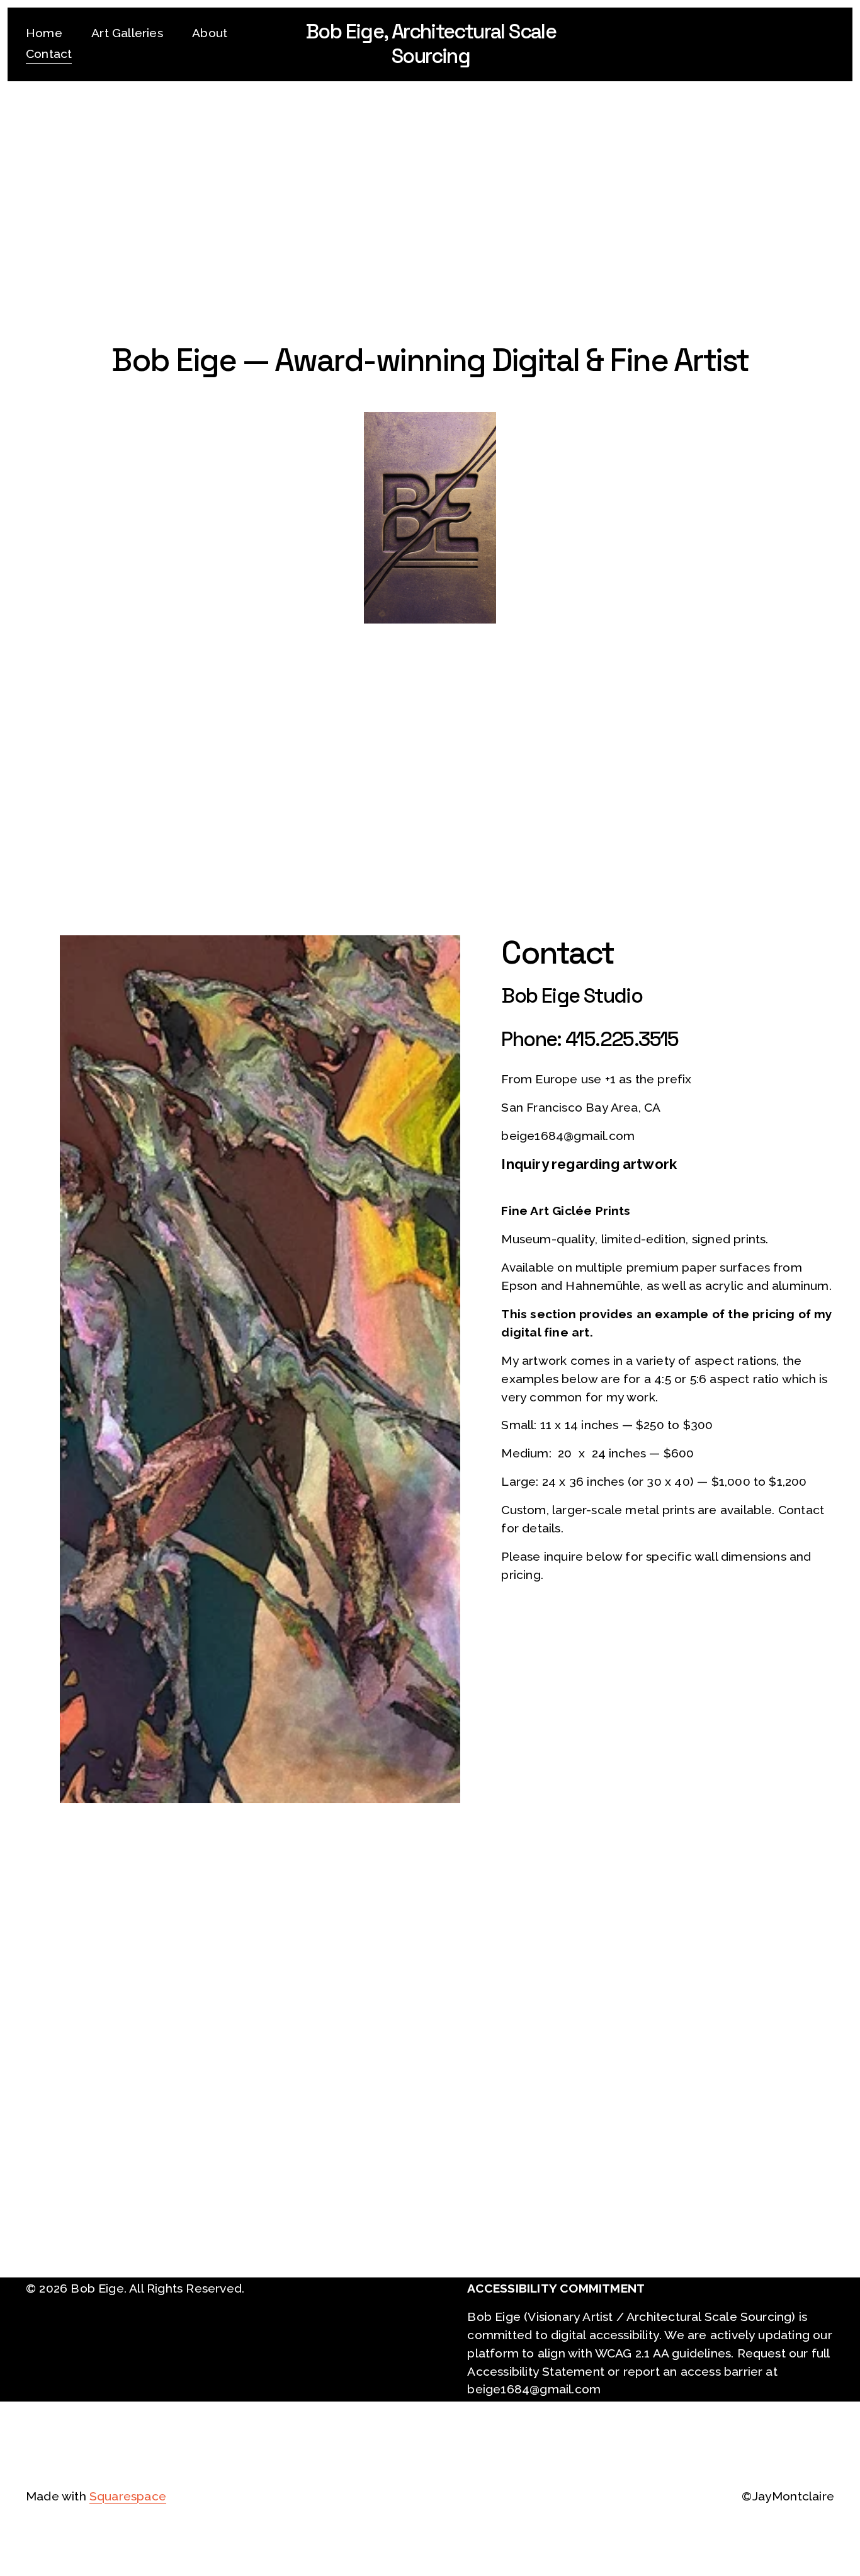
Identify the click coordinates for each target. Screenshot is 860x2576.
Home (44, 33)
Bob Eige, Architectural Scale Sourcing (431, 43)
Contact (49, 54)
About (210, 33)
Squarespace (128, 2496)
